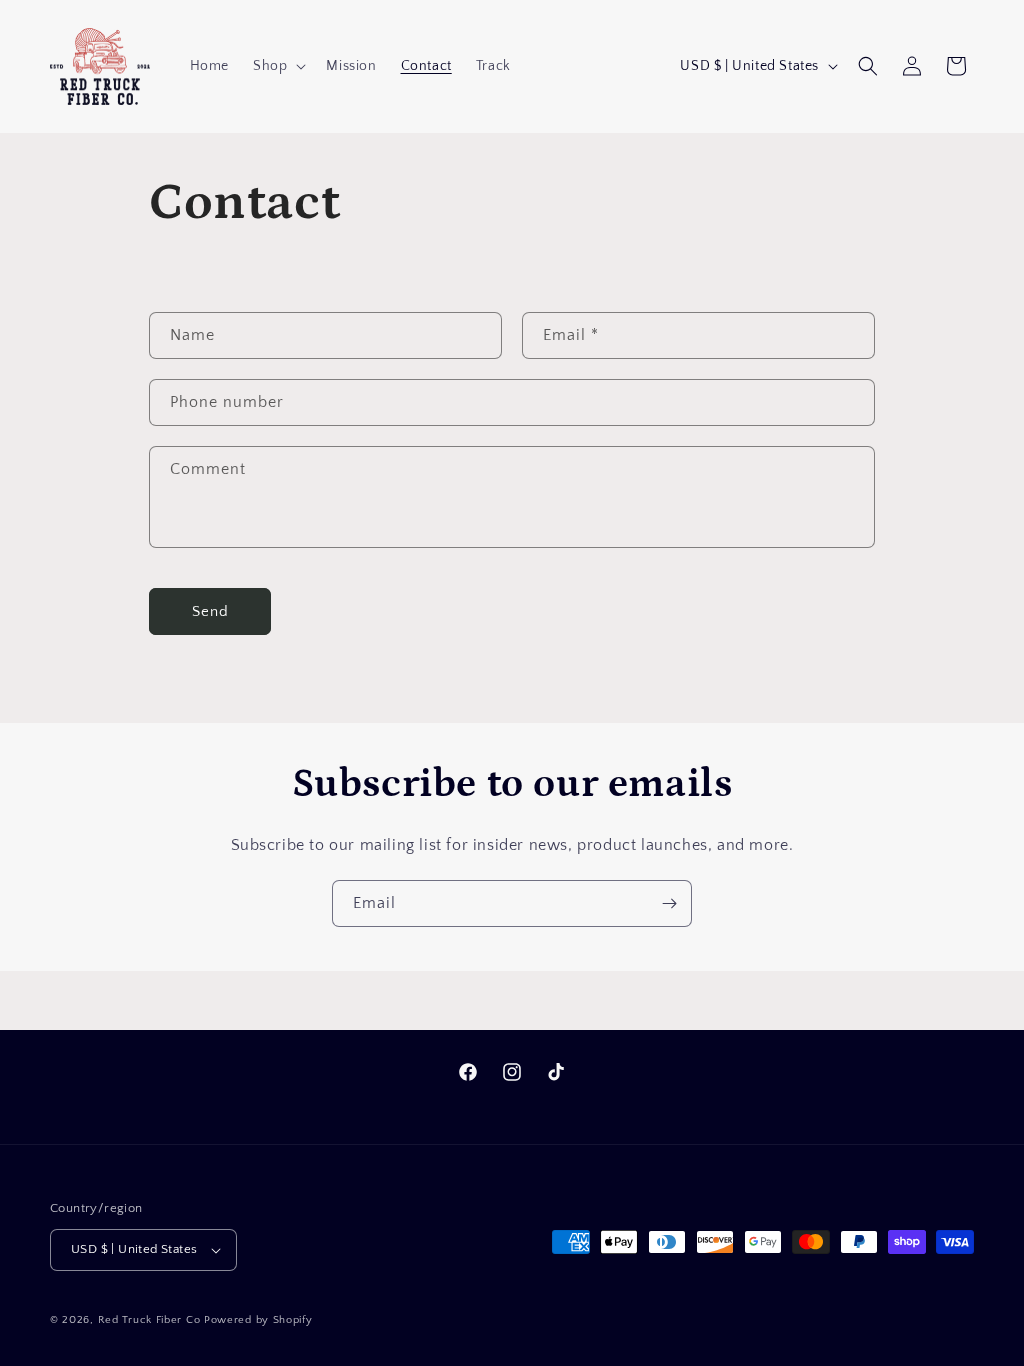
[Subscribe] (669, 903)
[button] (277, 66)
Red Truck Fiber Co (149, 1320)
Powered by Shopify (258, 1320)
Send (210, 611)
